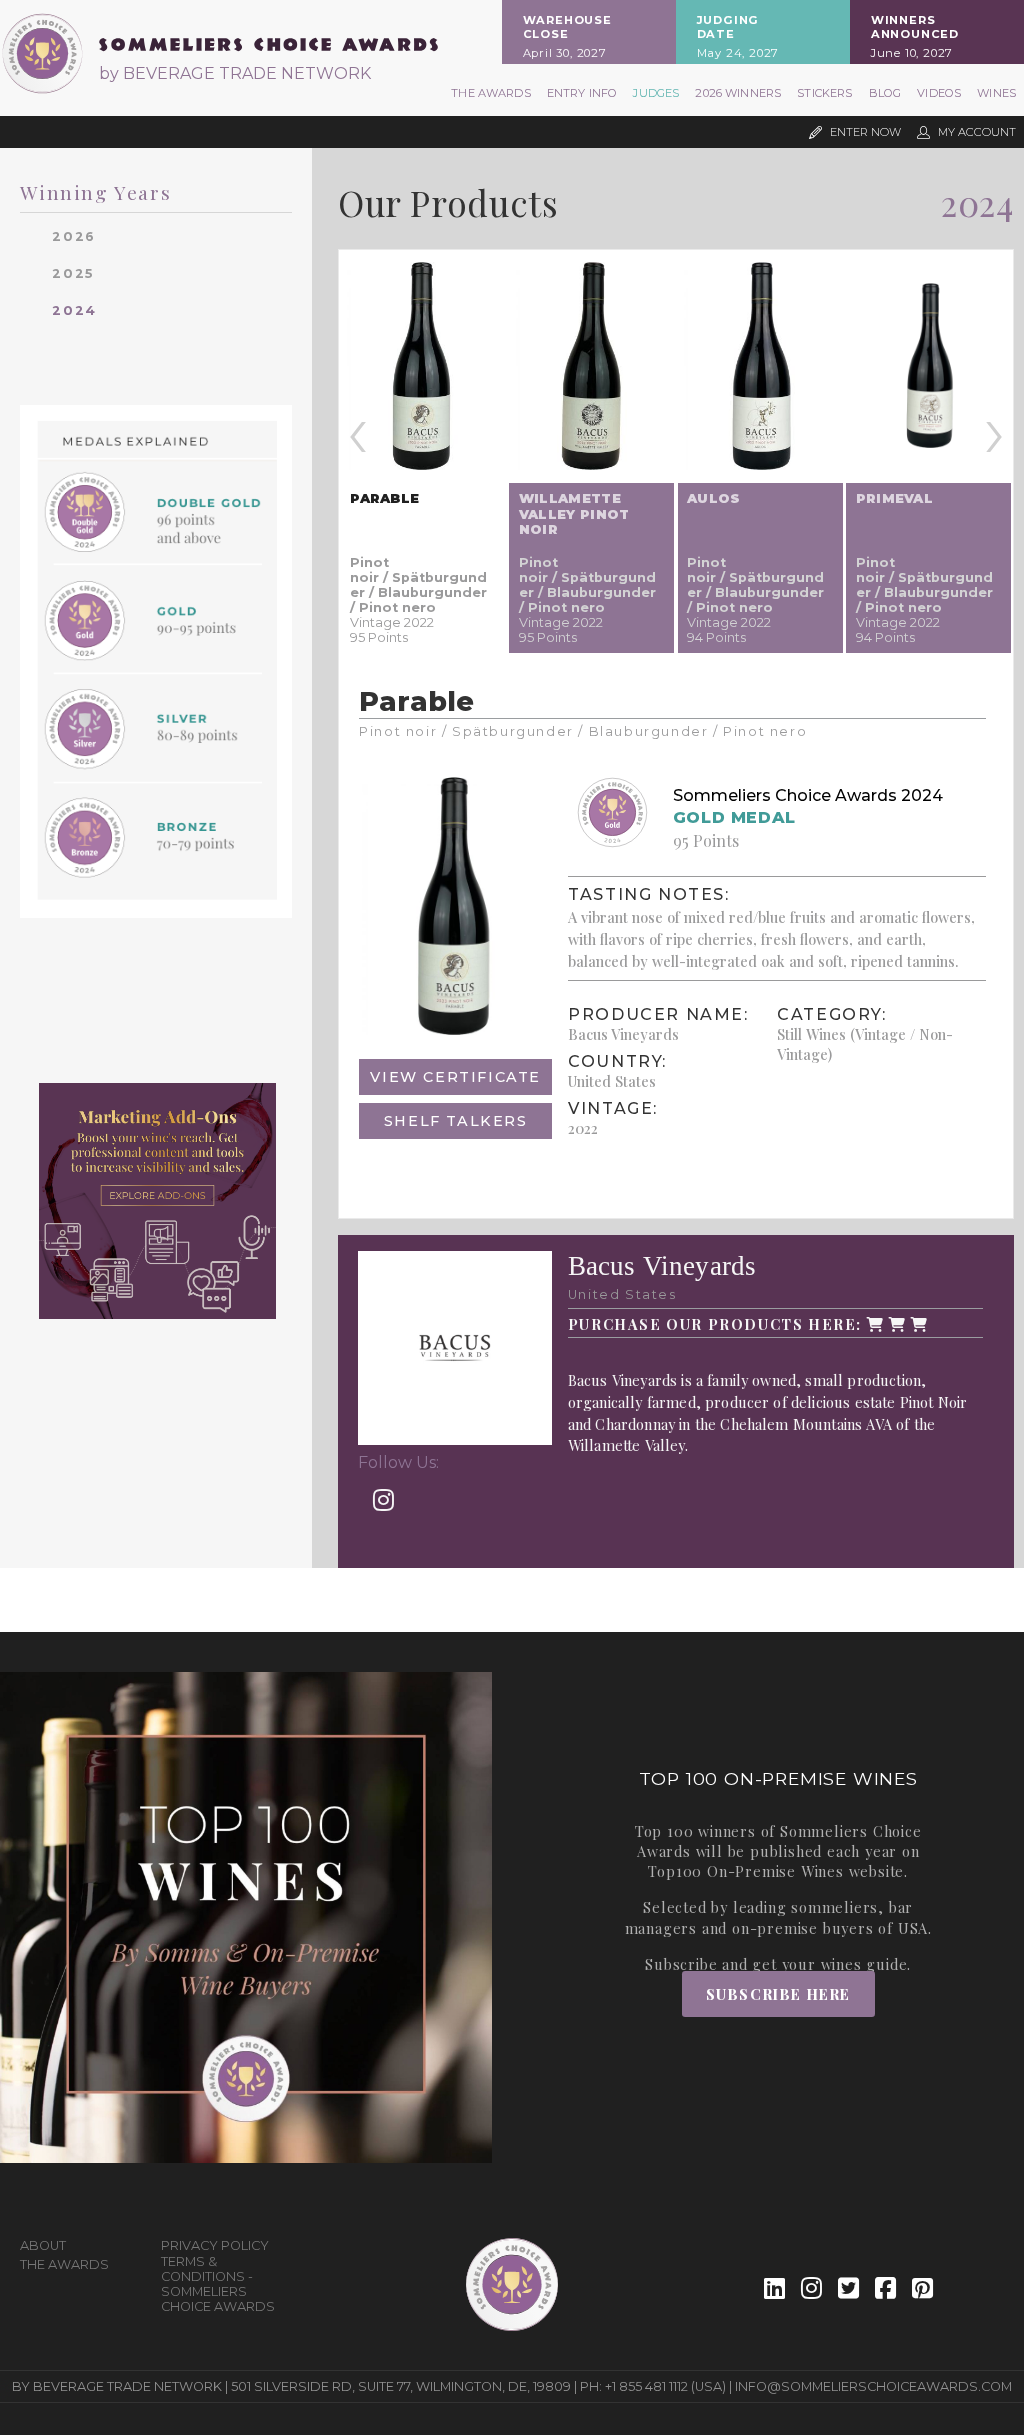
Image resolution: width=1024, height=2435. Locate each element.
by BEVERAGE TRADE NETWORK (235, 73)
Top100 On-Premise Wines (745, 1871)
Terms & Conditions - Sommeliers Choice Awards (218, 2284)
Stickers (824, 93)
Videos (939, 93)
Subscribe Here (778, 1994)
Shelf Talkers (456, 1121)
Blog (885, 93)
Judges (656, 93)
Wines (996, 93)
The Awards (491, 93)
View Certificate (455, 1077)
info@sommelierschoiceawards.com (873, 2386)
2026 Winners (738, 93)
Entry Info (582, 93)
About (43, 2245)
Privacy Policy (215, 2245)
